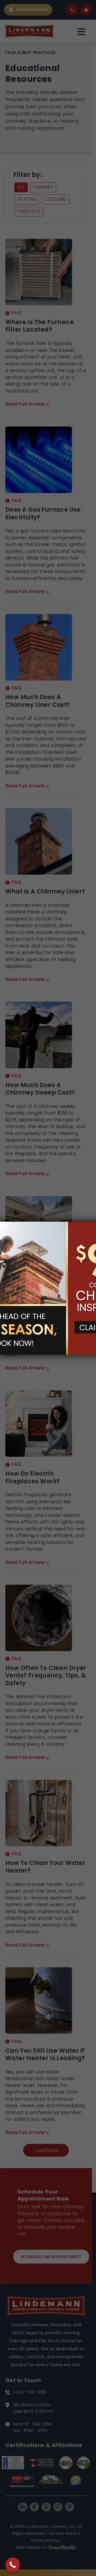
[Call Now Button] (13, 2565)
